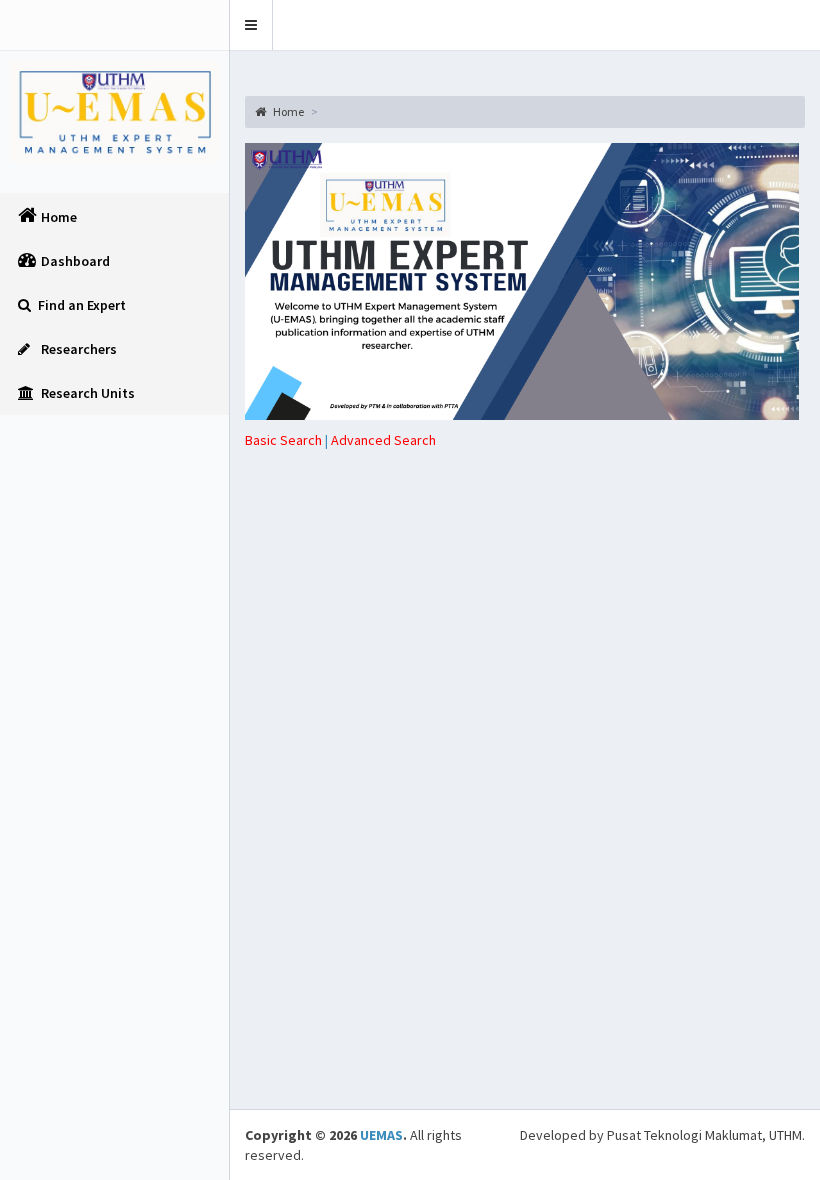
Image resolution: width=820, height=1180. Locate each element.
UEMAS (381, 1135)
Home (287, 111)
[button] (251, 25)
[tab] (383, 440)
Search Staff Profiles (539, 487)
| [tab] (288, 440)
